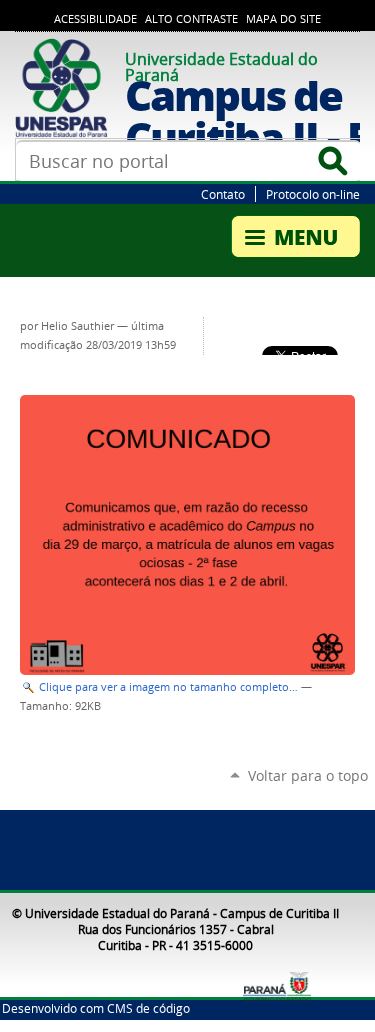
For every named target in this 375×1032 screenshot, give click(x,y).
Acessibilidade (95, 19)
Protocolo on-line (313, 194)
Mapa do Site (283, 19)
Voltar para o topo (308, 775)
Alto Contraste (191, 19)
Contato (223, 194)
